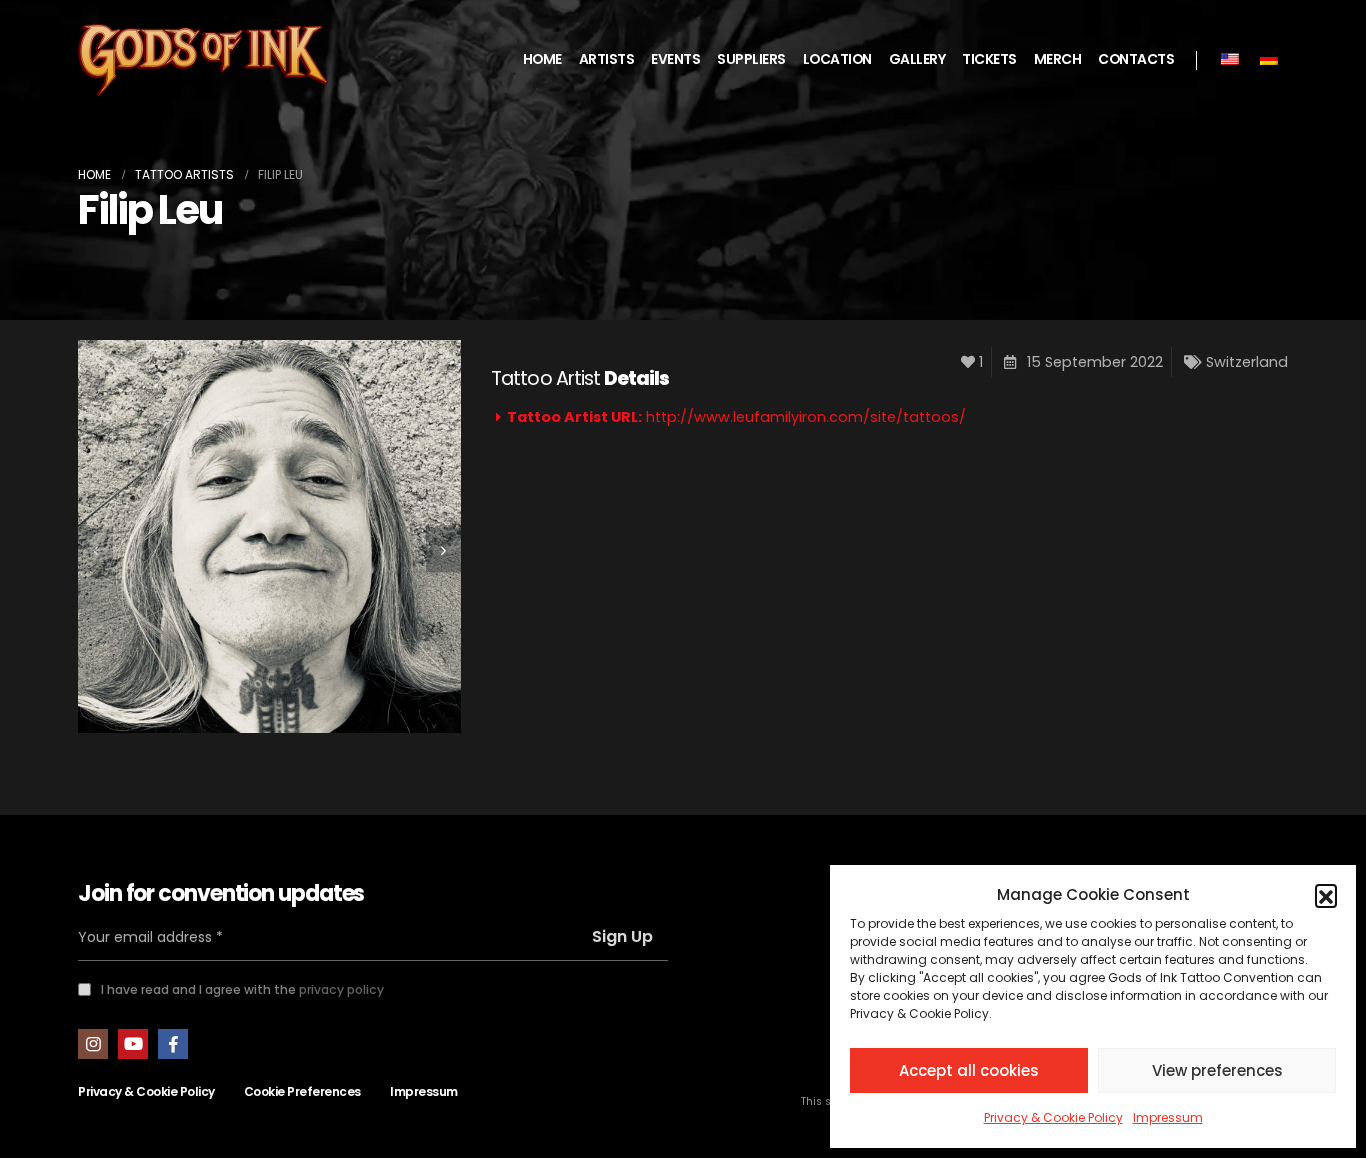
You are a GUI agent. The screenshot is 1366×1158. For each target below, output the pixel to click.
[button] (1326, 895)
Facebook (173, 1044)
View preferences (1217, 1070)
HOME (542, 59)
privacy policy (341, 989)
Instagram (93, 1044)
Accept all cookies (969, 1070)
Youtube (133, 1044)
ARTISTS (607, 59)
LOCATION (837, 59)
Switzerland (1247, 362)
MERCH (1058, 59)
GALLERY (917, 59)
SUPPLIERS (751, 59)
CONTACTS (1136, 59)
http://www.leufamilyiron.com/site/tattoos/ (806, 417)
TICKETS (989, 59)
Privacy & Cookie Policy (1053, 1117)
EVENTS (675, 59)
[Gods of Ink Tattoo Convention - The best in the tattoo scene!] (203, 60)
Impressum (1168, 1117)
